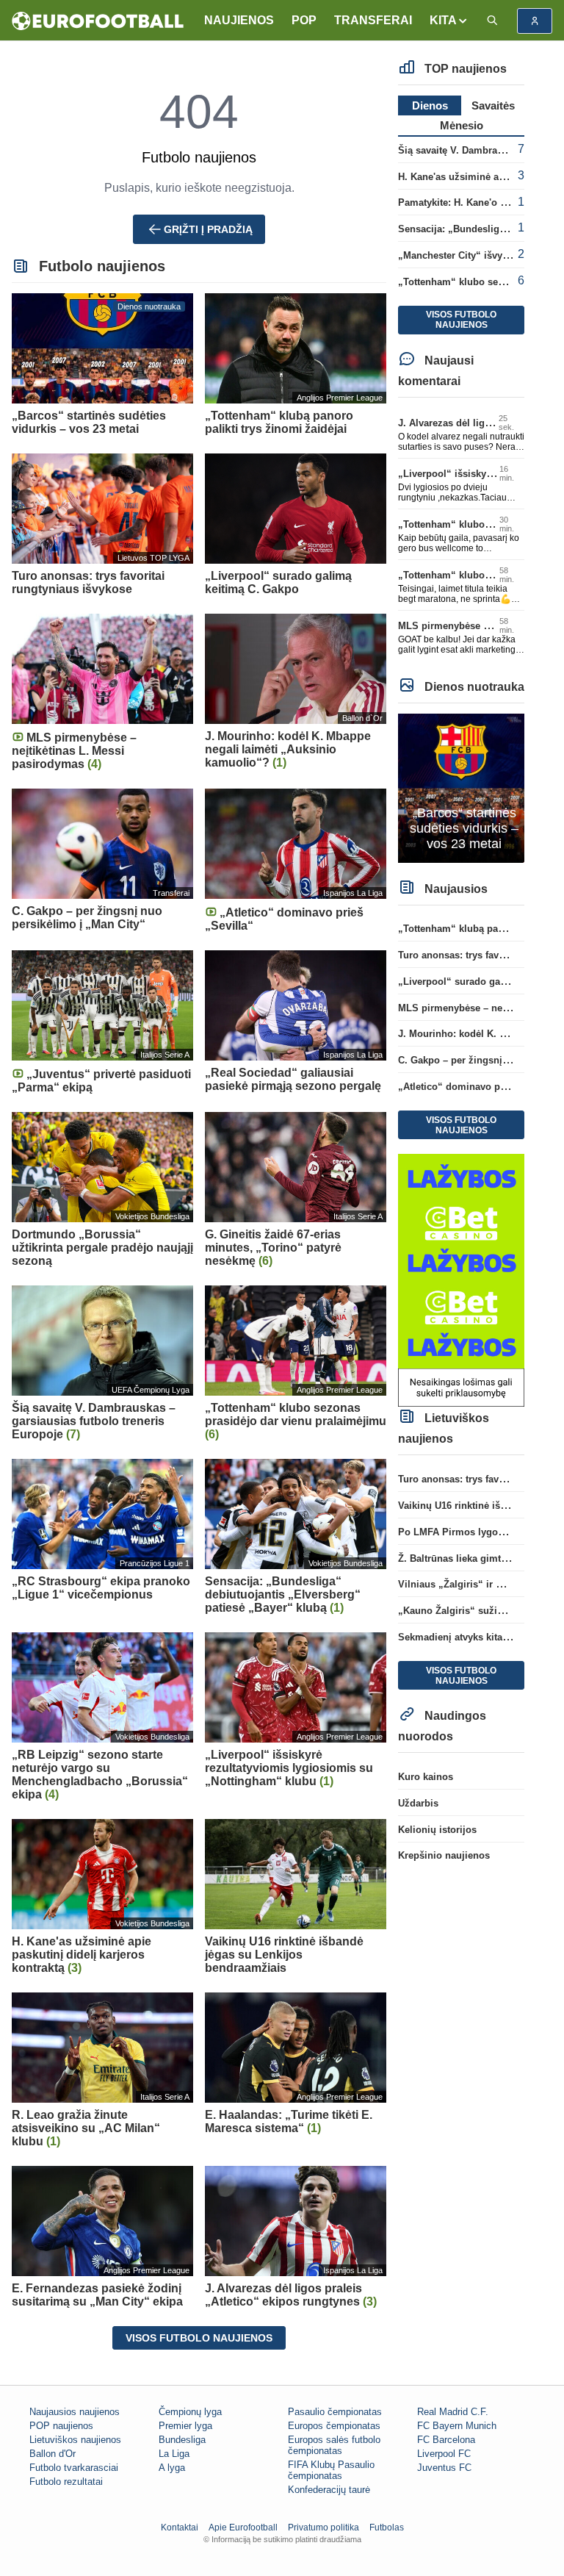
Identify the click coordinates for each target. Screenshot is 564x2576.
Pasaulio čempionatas (335, 2412)
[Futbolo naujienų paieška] (492, 21)
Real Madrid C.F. (453, 2412)
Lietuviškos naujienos (75, 2440)
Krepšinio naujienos (444, 1855)
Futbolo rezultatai (66, 2482)
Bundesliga (182, 2440)
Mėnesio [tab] (462, 125)
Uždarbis (418, 1803)
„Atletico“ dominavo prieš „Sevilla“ (480, 1087)
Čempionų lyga (190, 2412)
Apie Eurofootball (243, 2527)
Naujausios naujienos (75, 2412)
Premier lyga (185, 2426)
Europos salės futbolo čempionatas (334, 2445)
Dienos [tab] (430, 105)
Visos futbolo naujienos (199, 2338)
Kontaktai (180, 2527)
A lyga (172, 2468)
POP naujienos (61, 2426)
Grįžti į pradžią (208, 229)
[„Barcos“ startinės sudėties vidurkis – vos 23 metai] (461, 787)
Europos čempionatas (334, 2426)
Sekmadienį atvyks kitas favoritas (474, 1637)
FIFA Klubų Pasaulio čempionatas (331, 2470)
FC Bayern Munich (457, 2426)
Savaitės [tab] (493, 105)
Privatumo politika (323, 2527)
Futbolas (387, 2527)
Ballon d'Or (53, 2454)
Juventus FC (444, 2468)
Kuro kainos (426, 1777)
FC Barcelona (446, 2440)
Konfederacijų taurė (329, 2490)
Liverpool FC (444, 2454)
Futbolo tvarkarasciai (74, 2468)
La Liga (174, 2454)
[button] (449, 21)
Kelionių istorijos (437, 1830)
